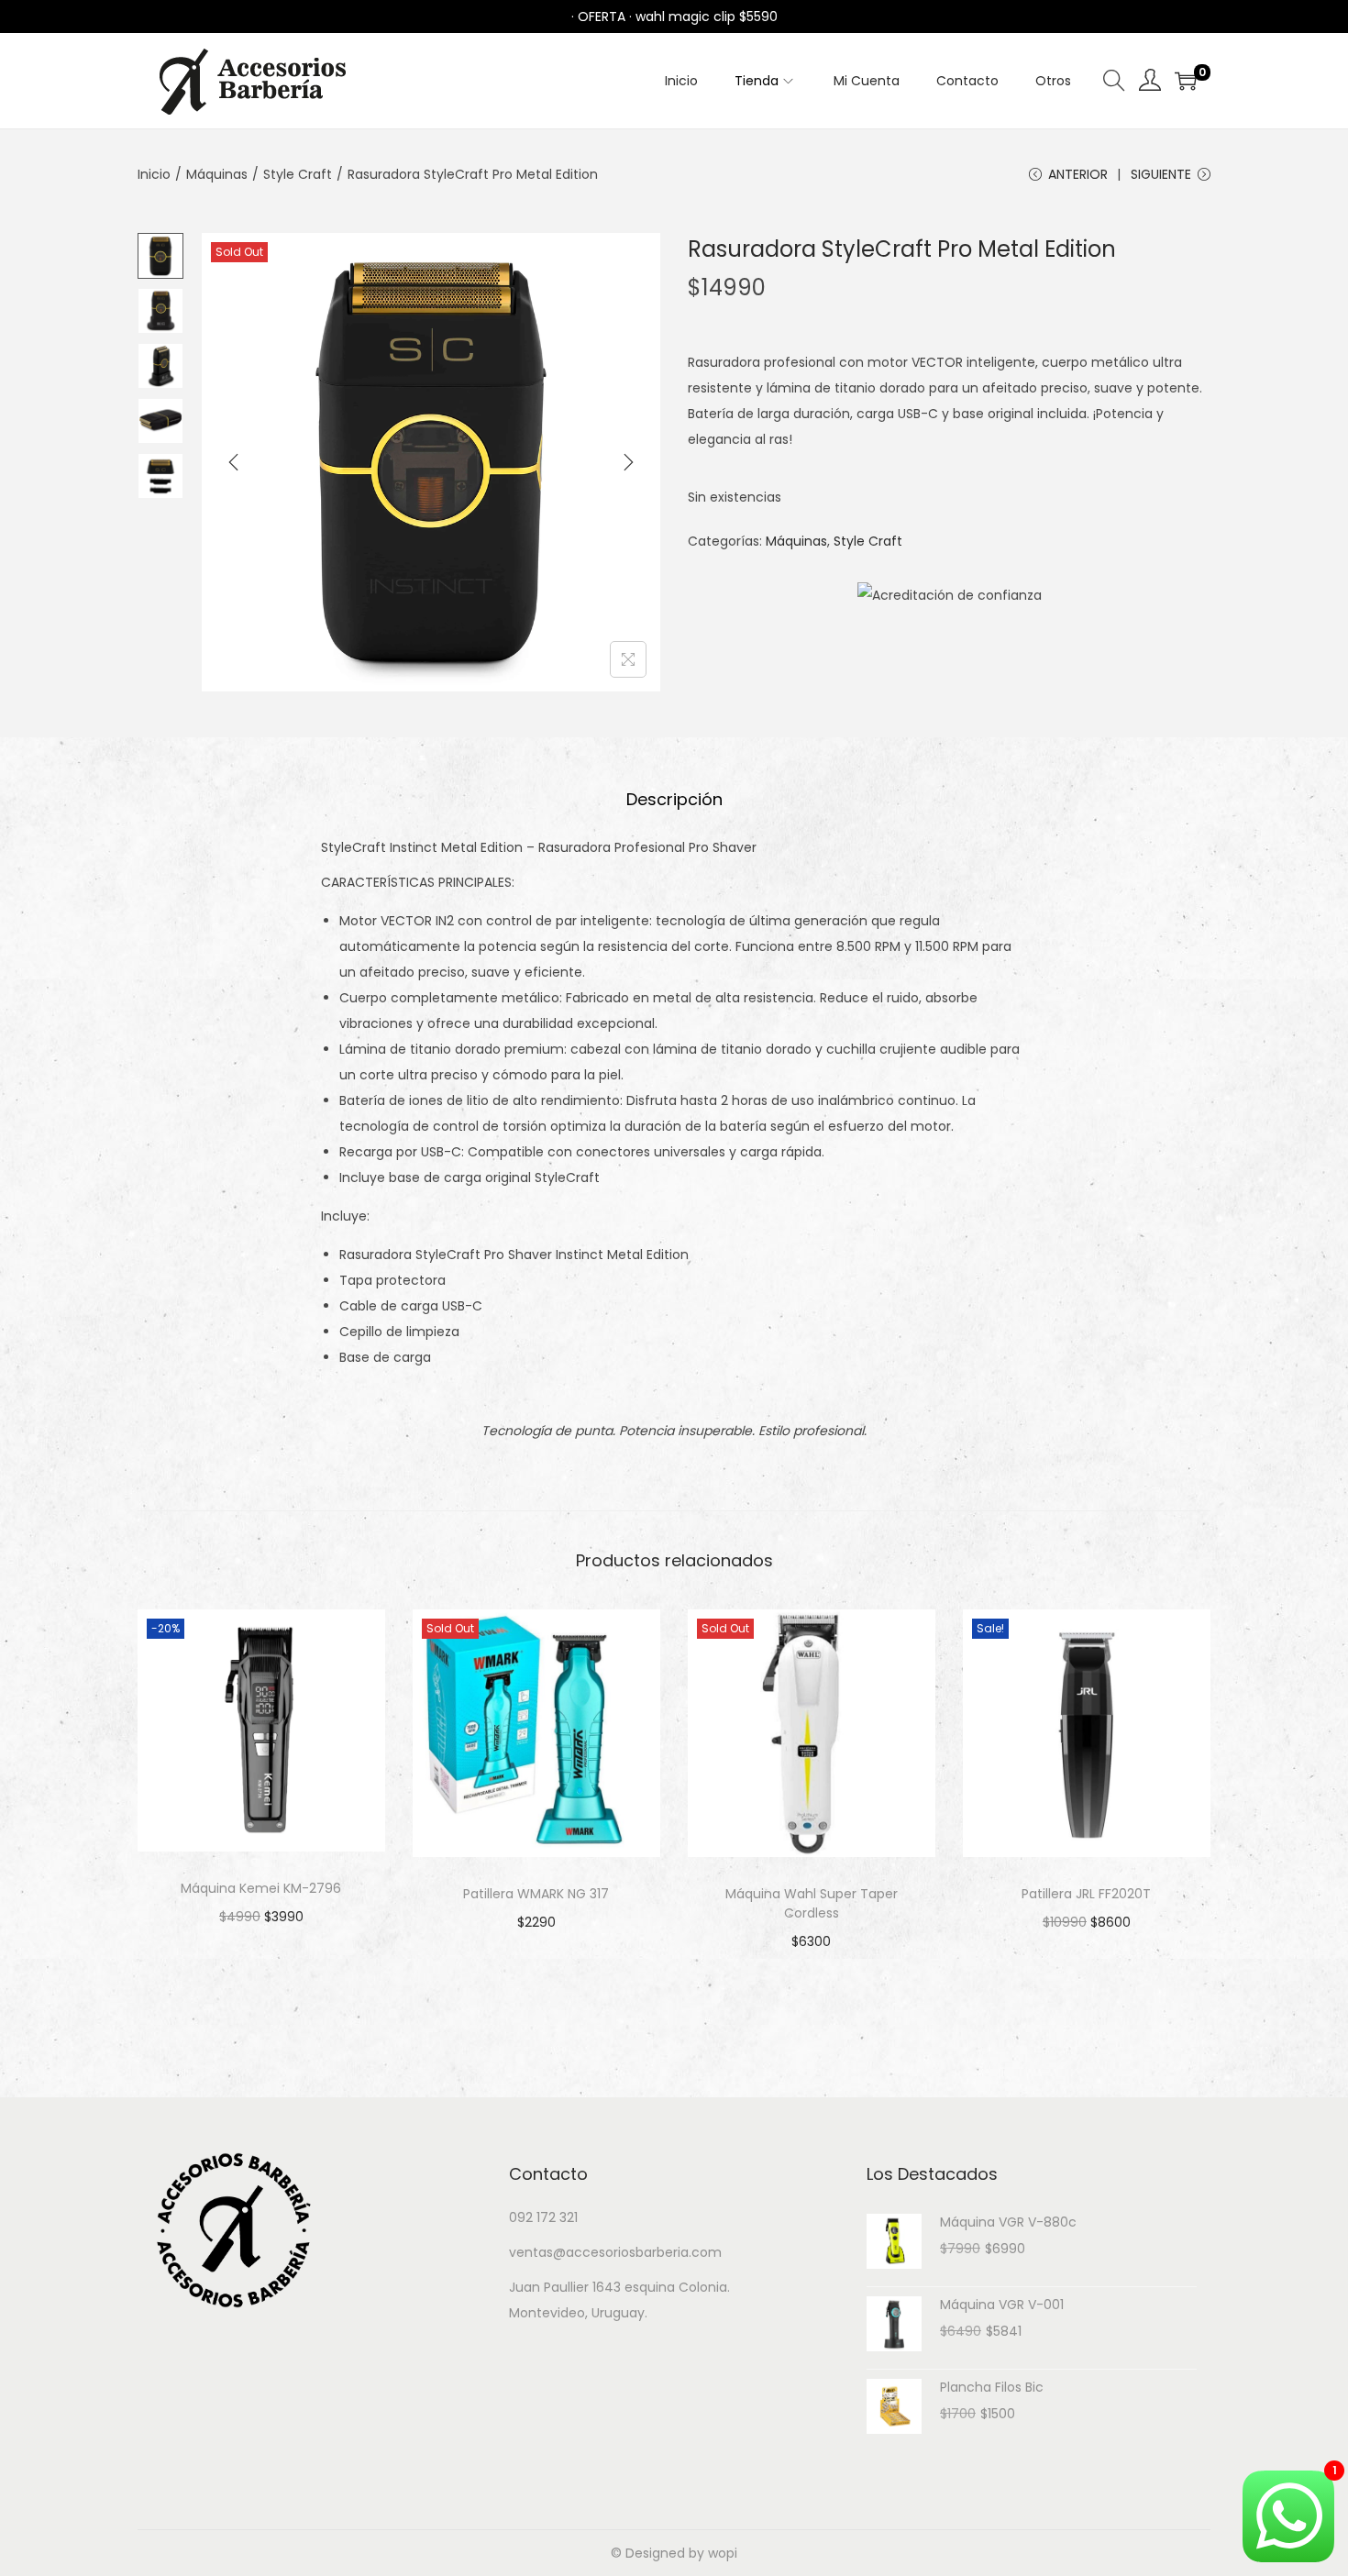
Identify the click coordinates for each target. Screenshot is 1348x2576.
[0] (1186, 81)
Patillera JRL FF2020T (1086, 1894)
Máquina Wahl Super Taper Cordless (812, 1903)
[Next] (628, 462)
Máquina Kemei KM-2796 (261, 1888)
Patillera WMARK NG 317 (536, 1894)
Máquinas (217, 174)
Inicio (154, 174)
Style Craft (298, 174)
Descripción (674, 799)
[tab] (674, 800)
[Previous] (234, 462)
